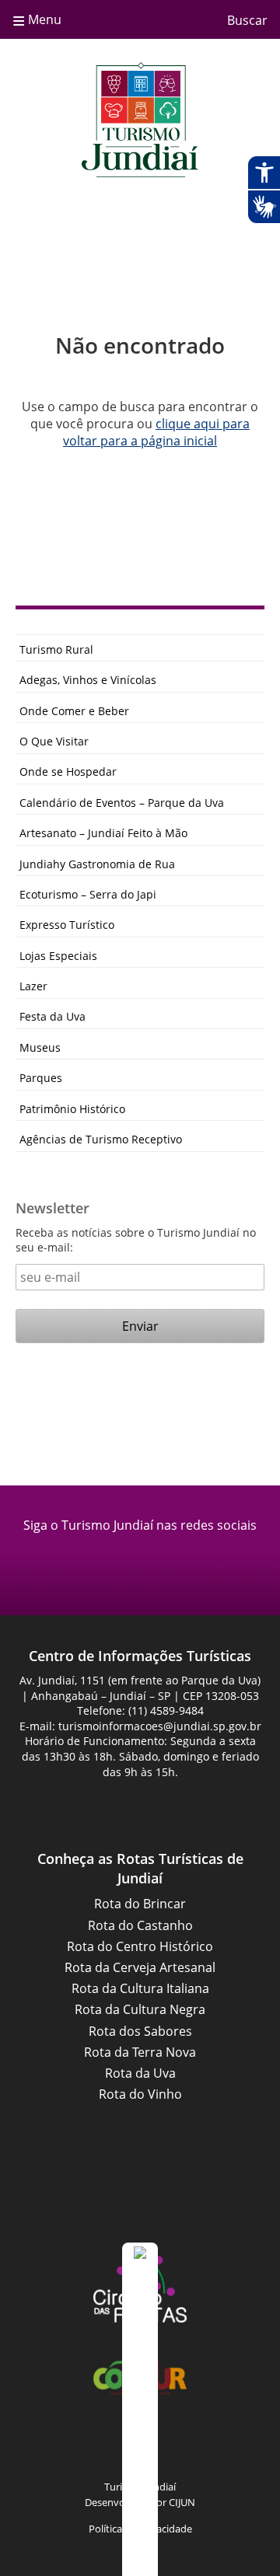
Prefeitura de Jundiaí (140, 2199)
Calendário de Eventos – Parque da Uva (122, 803)
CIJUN (182, 2502)
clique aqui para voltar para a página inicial (156, 432)
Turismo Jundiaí (140, 120)
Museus (40, 1047)
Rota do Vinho (140, 2094)
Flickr (198, 2445)
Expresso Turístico (67, 925)
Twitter (237, 2445)
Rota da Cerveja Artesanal (140, 1967)
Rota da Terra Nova (140, 2052)
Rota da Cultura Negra (140, 2009)
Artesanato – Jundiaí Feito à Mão (103, 833)
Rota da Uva (140, 2073)
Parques (41, 1078)
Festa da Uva (52, 1016)
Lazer (33, 986)
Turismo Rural (56, 649)
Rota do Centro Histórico (140, 1946)
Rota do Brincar (140, 1904)
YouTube (159, 2445)
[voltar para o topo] (140, 2409)
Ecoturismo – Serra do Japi (88, 894)
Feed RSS (43, 2445)
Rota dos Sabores (140, 2031)
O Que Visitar (54, 741)
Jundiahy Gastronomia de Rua (97, 864)
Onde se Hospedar (68, 771)
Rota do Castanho (140, 1925)
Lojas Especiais (58, 956)
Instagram (159, 1561)
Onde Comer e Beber (74, 711)
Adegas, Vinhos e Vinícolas (88, 680)
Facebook (121, 1561)
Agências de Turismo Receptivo (101, 1139)
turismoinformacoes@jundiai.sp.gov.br (160, 1726)
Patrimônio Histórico (72, 1109)
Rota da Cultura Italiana (140, 1988)
